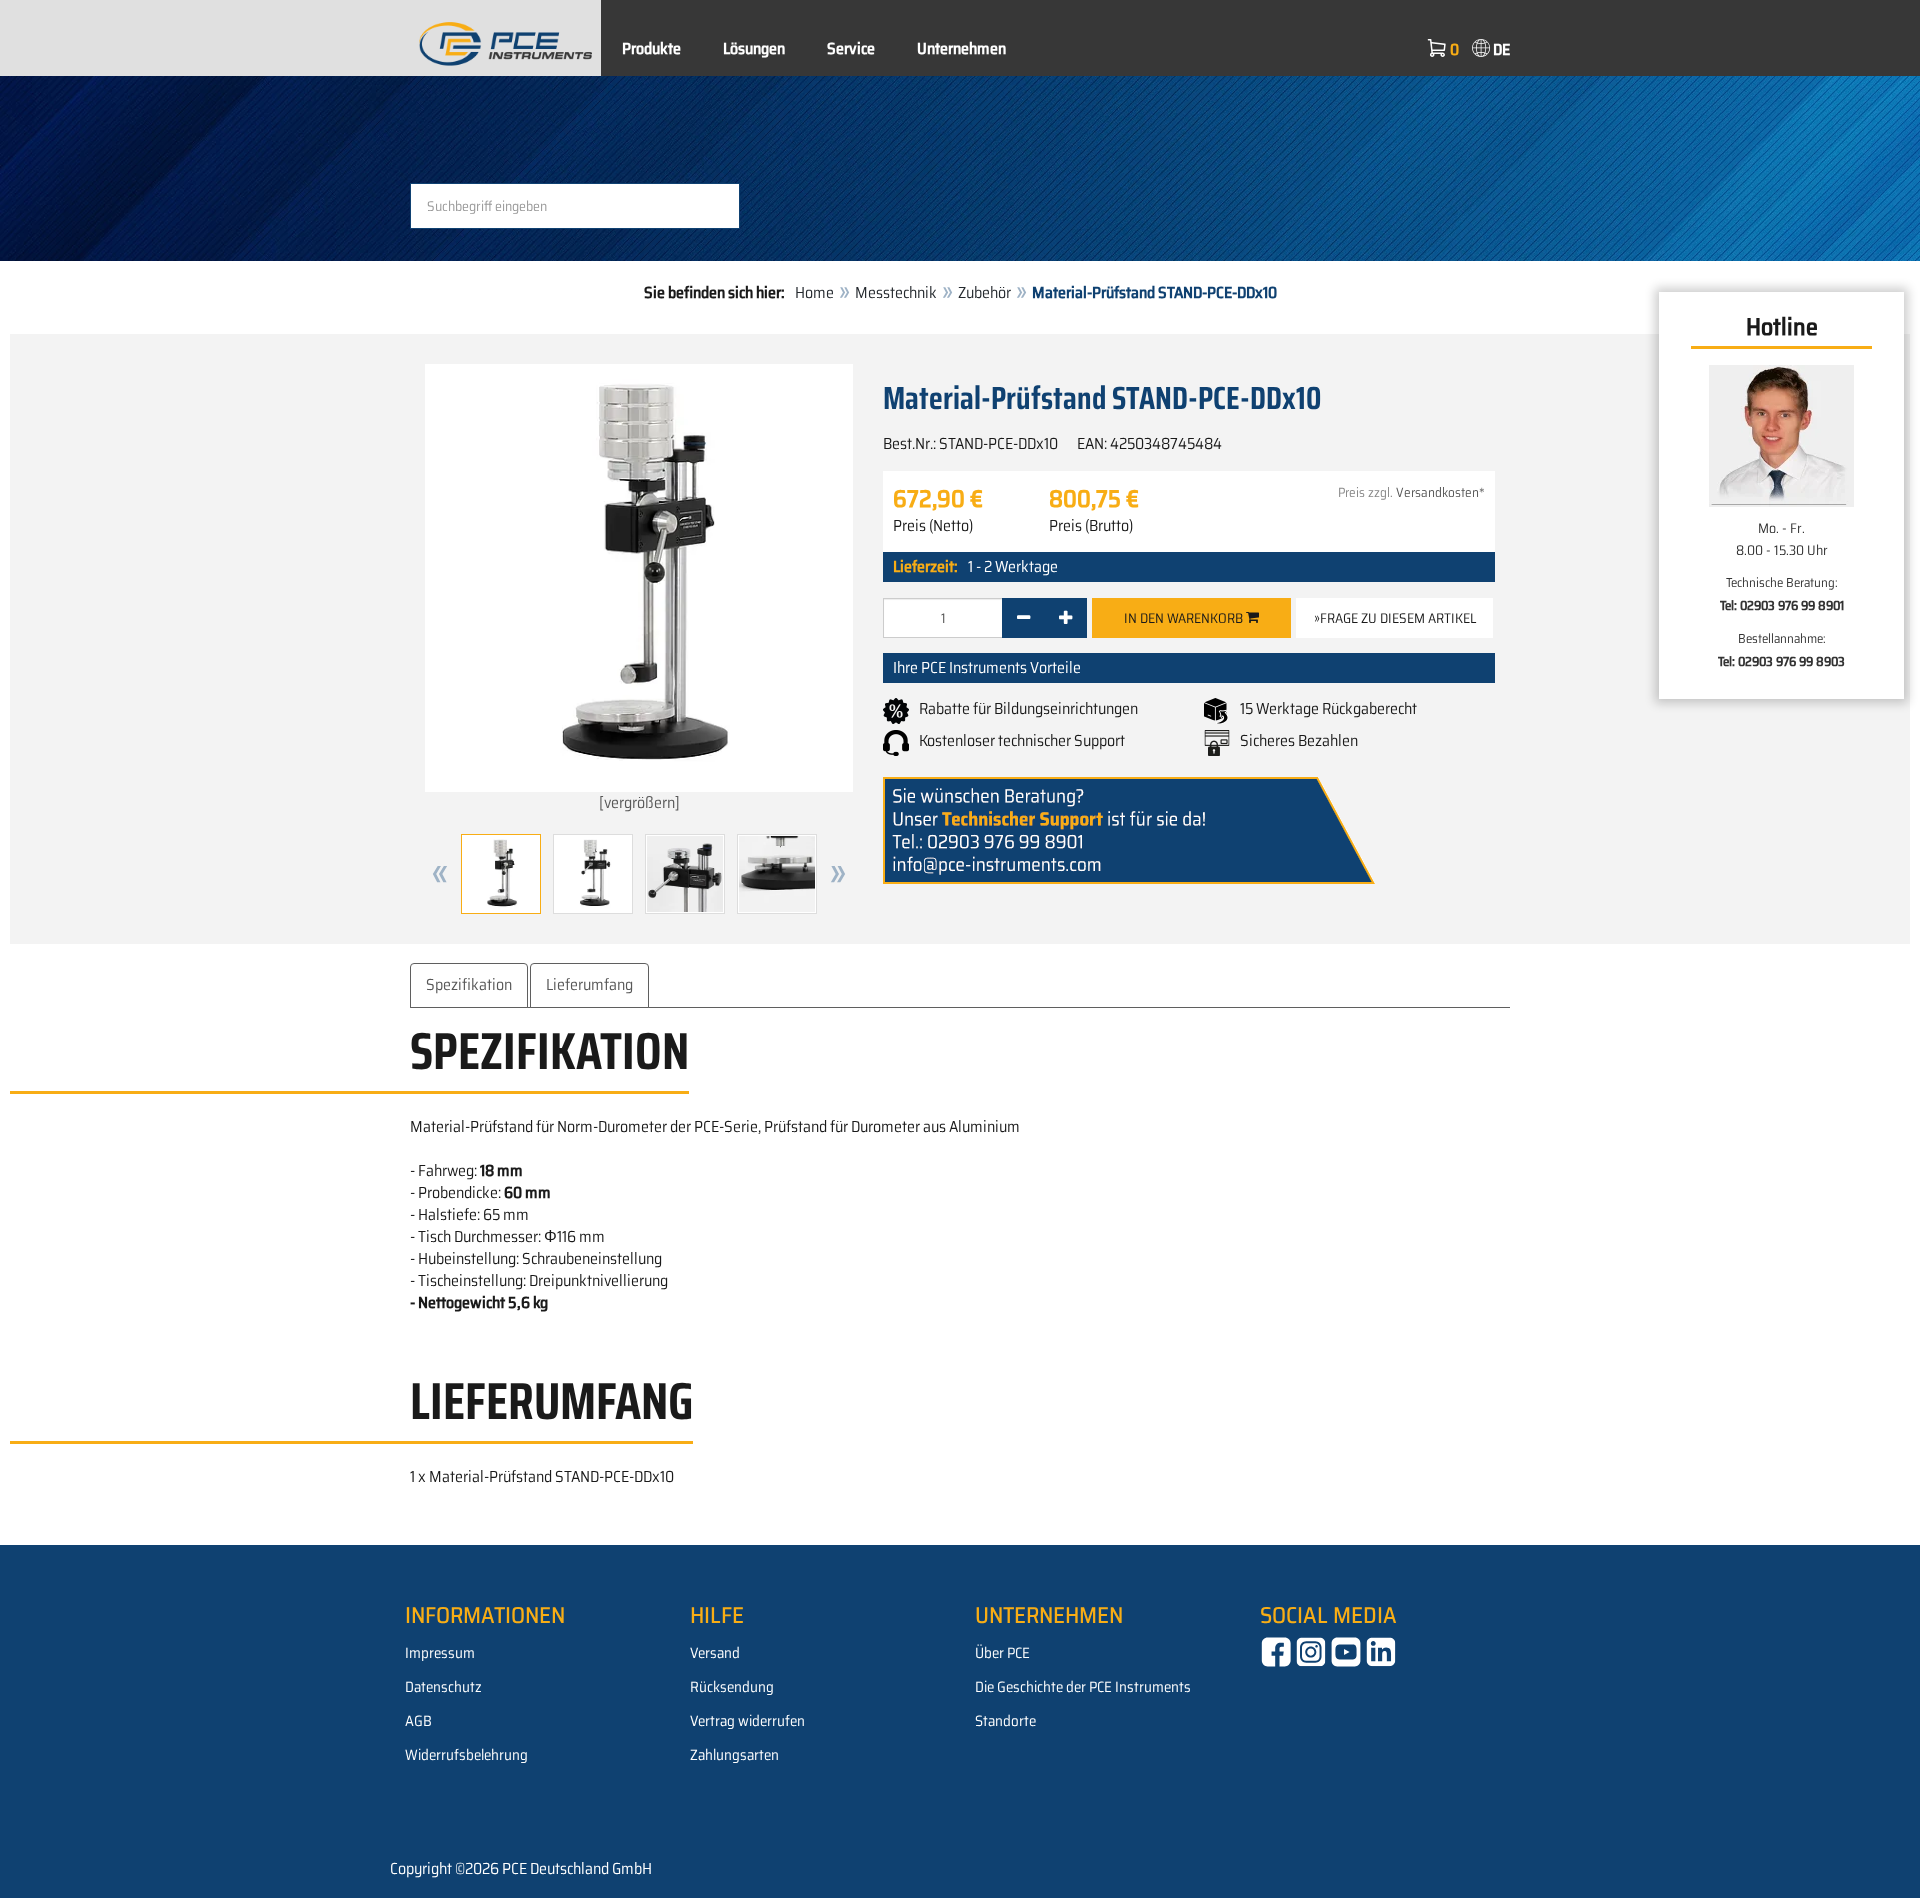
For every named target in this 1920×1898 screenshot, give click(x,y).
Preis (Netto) (933, 526)
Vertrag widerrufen (747, 1721)
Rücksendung (732, 1687)
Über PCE (1002, 1653)
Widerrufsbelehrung (466, 1755)
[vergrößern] (639, 802)
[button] (440, 874)
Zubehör (984, 292)
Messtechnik (896, 292)
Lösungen (754, 48)
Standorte (1005, 1721)
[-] (1023, 618)
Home (814, 292)
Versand (715, 1653)
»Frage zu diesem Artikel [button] (1395, 618)
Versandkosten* (1440, 492)
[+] (1065, 618)
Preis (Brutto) (1091, 526)
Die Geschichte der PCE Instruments (1083, 1687)
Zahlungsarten (734, 1755)
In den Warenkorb (1185, 618)
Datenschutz (443, 1687)
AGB (418, 1721)
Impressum (440, 1653)
